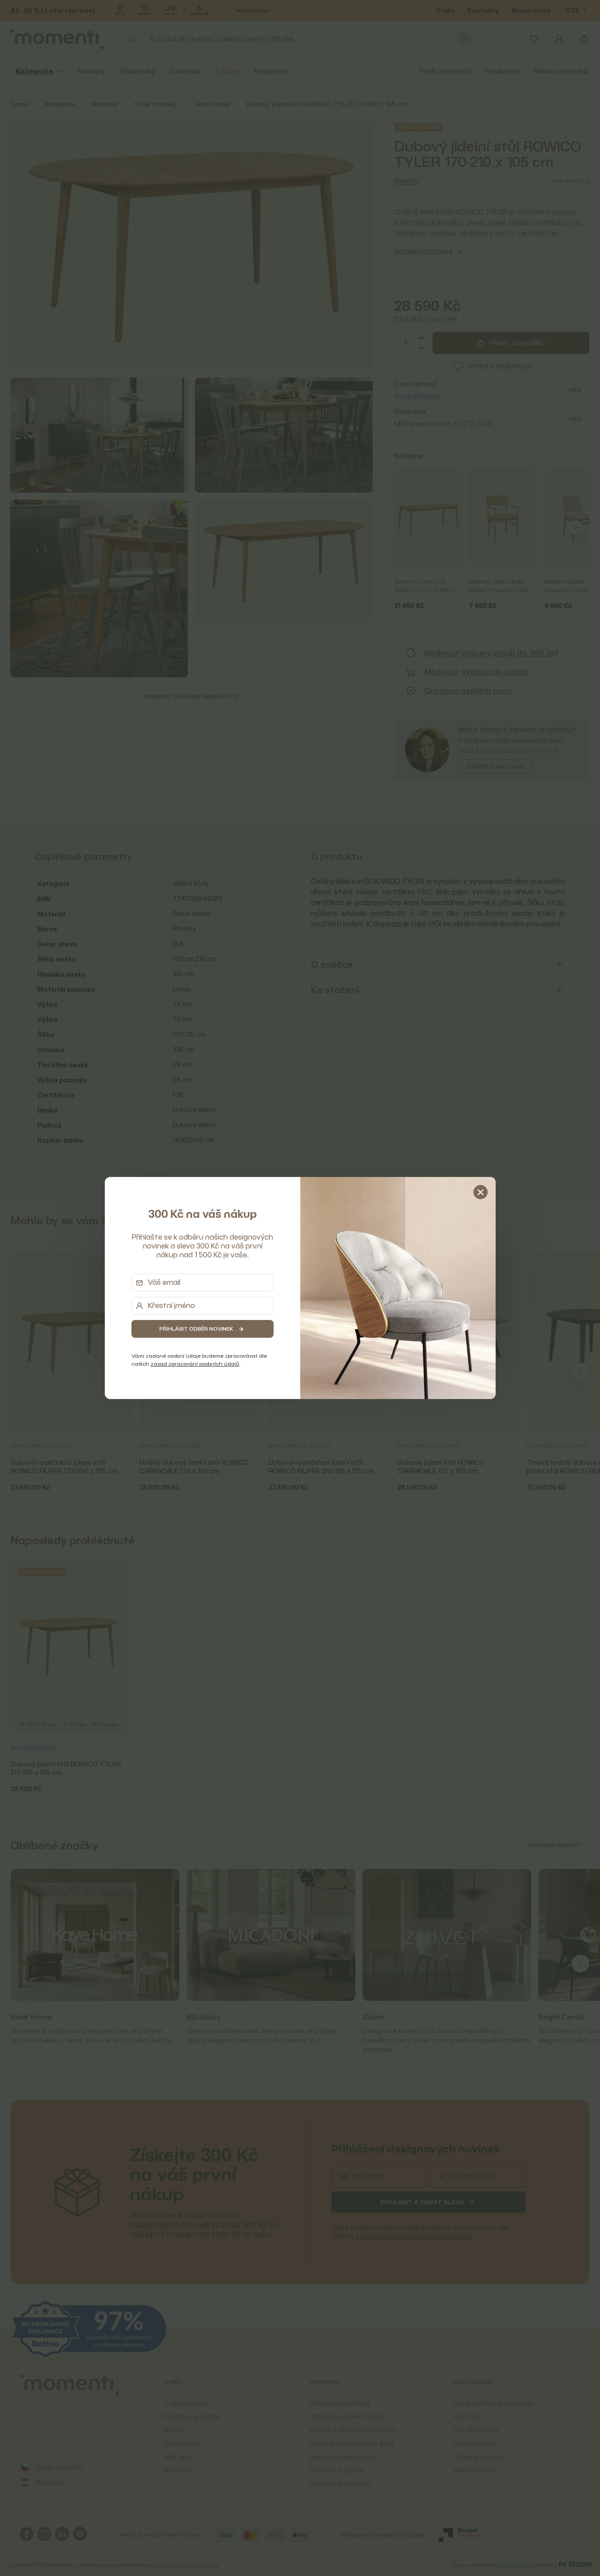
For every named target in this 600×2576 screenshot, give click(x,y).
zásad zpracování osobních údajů (195, 1364)
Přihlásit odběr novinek (196, 1329)
